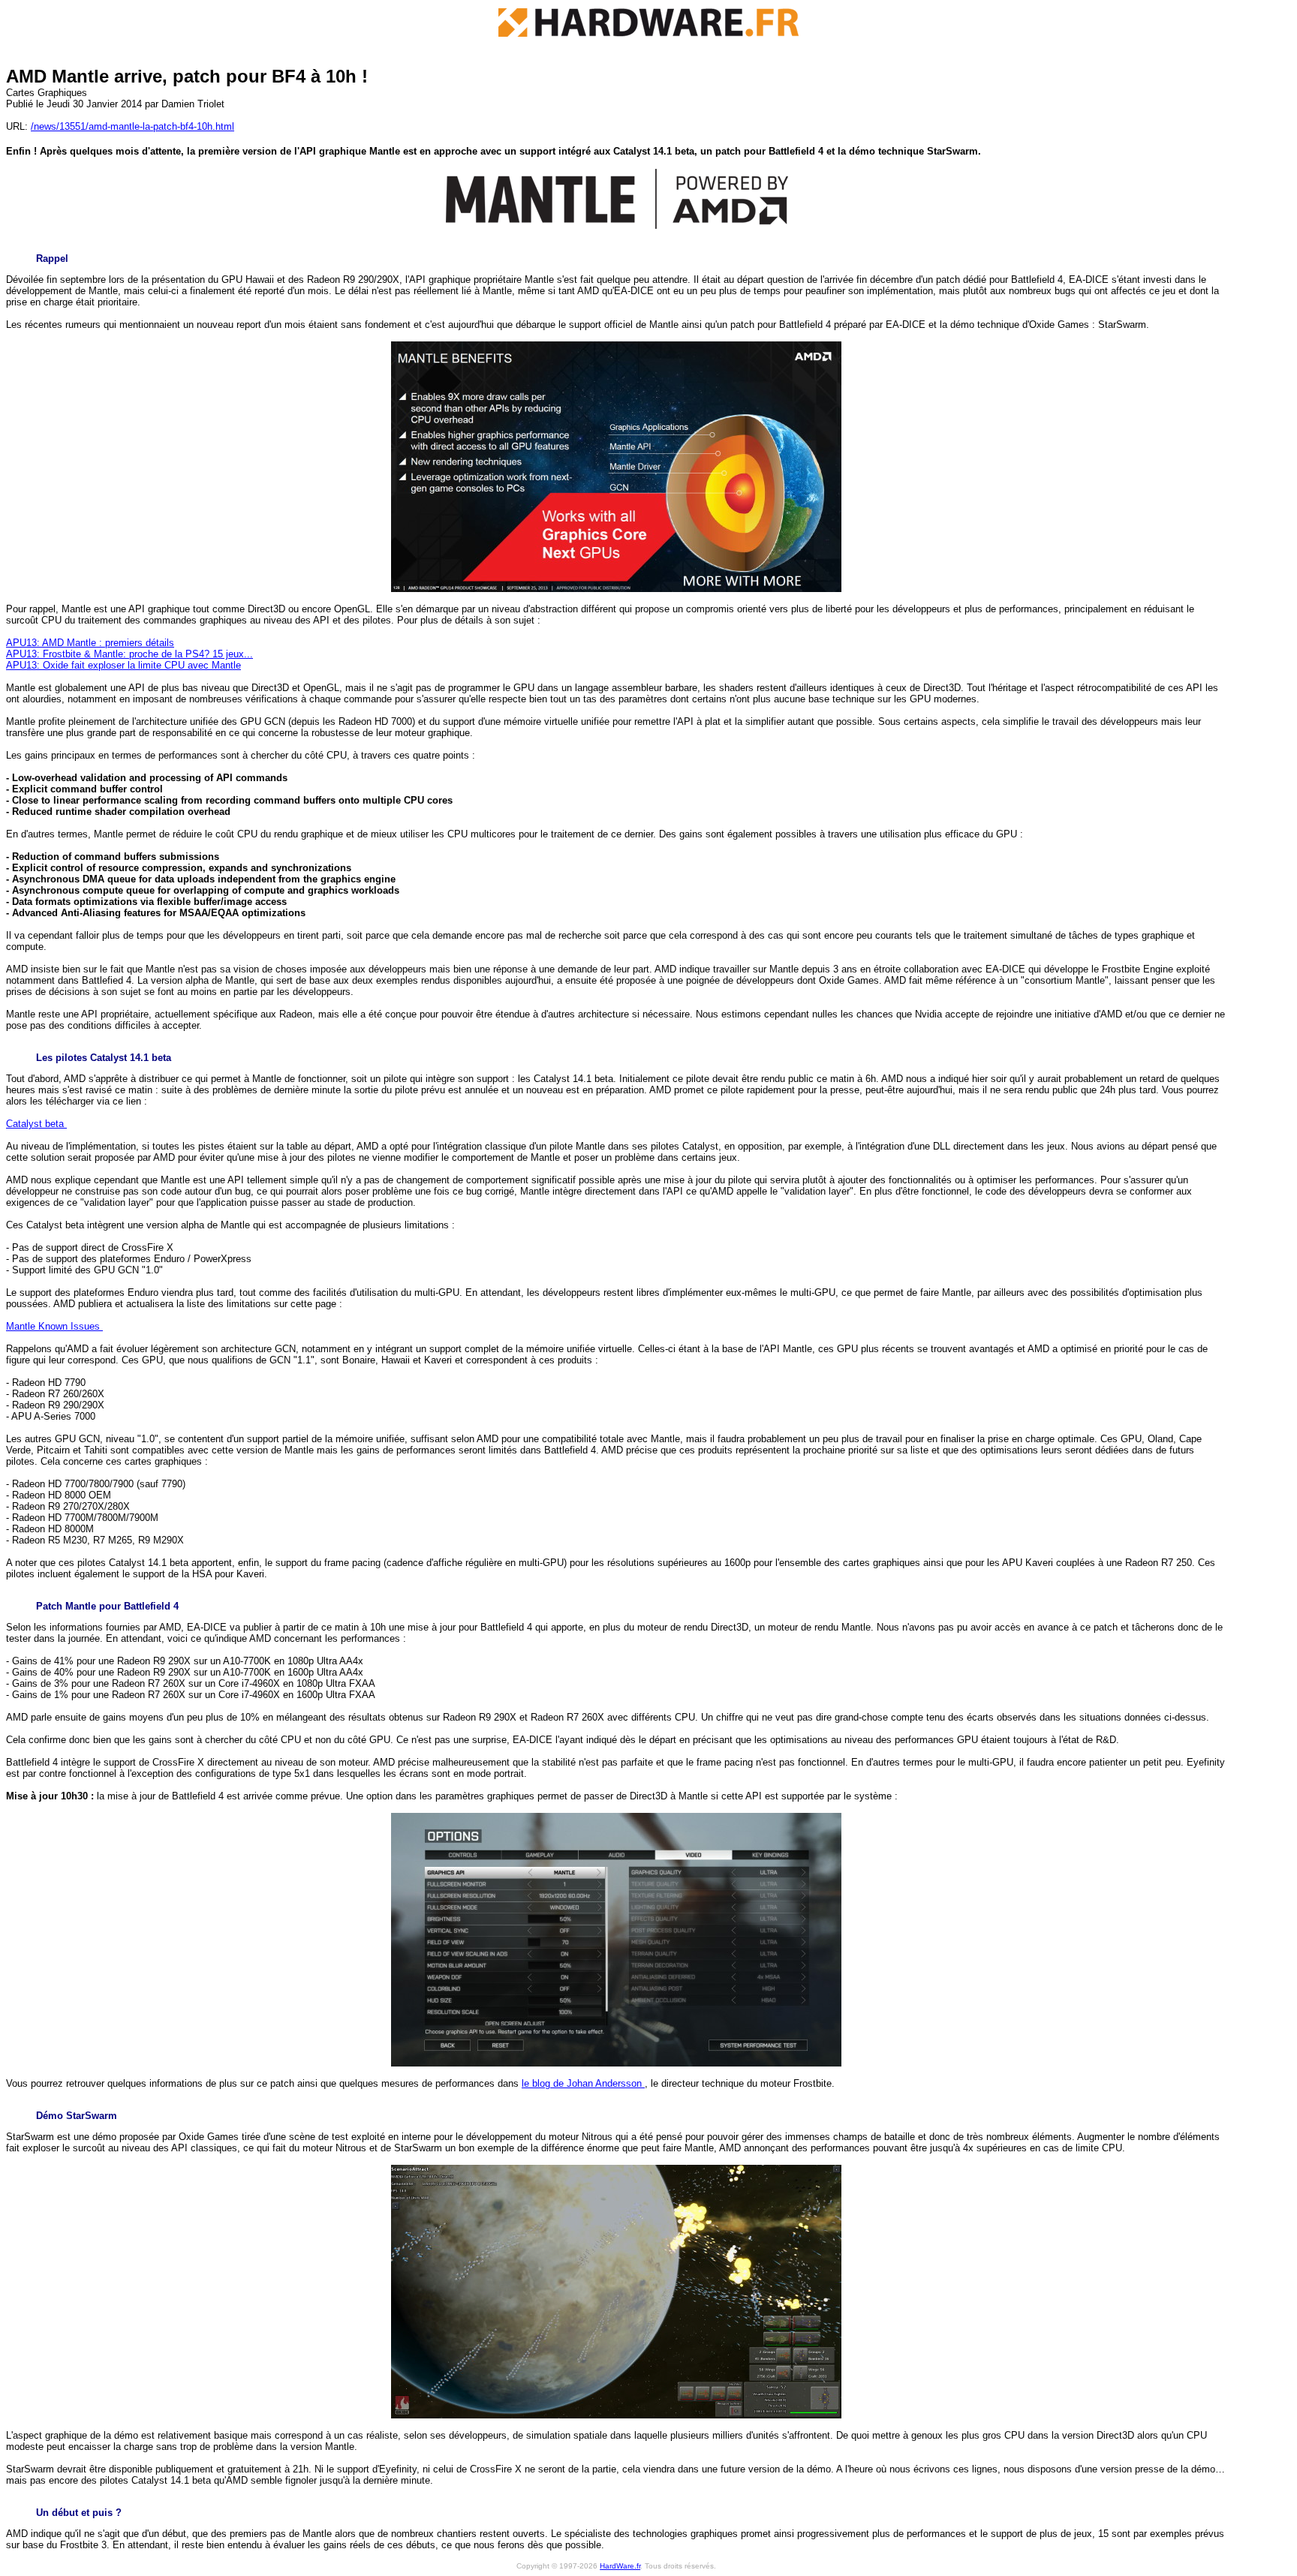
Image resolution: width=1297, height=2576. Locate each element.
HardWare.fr (620, 2566)
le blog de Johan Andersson (583, 2083)
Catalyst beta (36, 1124)
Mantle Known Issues (54, 1326)
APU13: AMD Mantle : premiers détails (90, 643)
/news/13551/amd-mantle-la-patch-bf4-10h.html (132, 126)
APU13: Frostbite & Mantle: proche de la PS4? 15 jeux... (129, 654)
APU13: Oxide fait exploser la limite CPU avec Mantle (123, 665)
